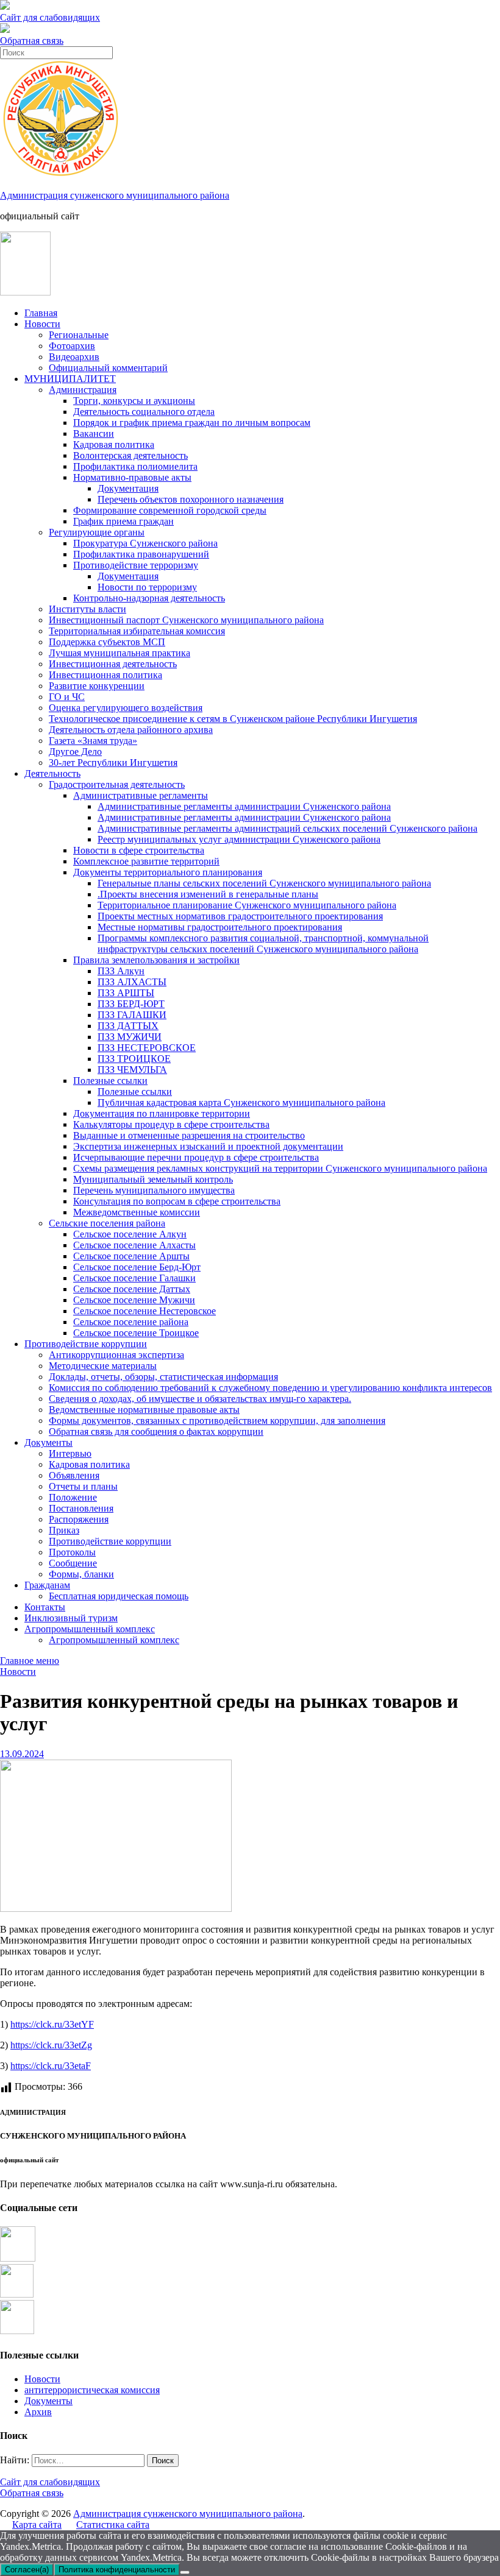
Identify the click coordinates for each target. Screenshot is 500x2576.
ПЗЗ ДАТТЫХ (128, 1026)
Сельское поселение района (131, 1322)
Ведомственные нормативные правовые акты (144, 1410)
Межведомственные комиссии (137, 1212)
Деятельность (52, 773)
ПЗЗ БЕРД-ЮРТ (131, 1004)
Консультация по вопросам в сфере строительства (177, 1201)
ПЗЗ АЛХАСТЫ (132, 982)
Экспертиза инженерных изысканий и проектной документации (208, 1146)
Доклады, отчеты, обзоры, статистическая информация (163, 1377)
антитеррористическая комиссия (92, 2390)
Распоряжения (79, 1519)
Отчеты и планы (83, 1486)
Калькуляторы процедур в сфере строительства (171, 1124)
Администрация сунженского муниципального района (115, 195)
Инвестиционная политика (105, 675)
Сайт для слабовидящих (50, 2482)
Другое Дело (75, 752)
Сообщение (73, 1563)
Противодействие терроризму (136, 565)
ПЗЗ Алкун (121, 971)
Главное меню (30, 1661)
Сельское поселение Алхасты (134, 1245)
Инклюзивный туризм (71, 1618)
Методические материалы (103, 1366)
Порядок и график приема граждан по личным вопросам (192, 423)
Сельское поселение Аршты (131, 1256)
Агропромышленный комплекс (90, 1629)
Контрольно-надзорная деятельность (149, 598)
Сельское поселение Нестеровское (145, 1311)
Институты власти (87, 609)
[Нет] (185, 2572)
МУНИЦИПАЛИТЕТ (70, 379)
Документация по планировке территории (162, 1113)
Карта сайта (37, 2525)
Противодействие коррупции (86, 1344)
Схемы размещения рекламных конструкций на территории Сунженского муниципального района (280, 1168)
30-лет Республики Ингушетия (113, 763)
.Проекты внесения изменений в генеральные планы (208, 894)
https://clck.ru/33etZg (51, 2045)
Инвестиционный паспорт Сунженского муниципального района (186, 620)
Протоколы (72, 1552)
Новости (42, 324)
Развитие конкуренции (97, 686)
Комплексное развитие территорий (146, 861)
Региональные (79, 335)
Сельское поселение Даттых (132, 1289)
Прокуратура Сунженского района (145, 543)
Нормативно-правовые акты (132, 477)
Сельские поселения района (107, 1223)
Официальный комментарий (108, 368)
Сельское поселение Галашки (134, 1278)
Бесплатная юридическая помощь (119, 1596)
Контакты (45, 1607)
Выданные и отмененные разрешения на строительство (189, 1135)
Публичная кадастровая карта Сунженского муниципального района (241, 1102)
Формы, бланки (81, 1574)
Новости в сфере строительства (139, 850)
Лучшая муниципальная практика (120, 653)
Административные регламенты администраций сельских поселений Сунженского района (287, 828)
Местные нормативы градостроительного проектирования (220, 927)
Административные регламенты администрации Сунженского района (244, 806)
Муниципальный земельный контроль (153, 1179)
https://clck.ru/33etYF (52, 2024)
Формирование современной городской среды (170, 510)
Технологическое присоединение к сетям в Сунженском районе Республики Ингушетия (233, 719)
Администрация (83, 390)
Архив (38, 2412)
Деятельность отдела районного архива (131, 730)
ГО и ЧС (67, 697)
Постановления (81, 1508)
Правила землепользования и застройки (156, 960)
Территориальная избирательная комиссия (137, 631)
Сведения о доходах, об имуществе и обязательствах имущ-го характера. (200, 1399)
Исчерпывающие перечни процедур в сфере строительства (196, 1157)
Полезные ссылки (110, 1081)
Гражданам (47, 1585)
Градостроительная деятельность (117, 784)
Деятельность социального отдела (144, 412)
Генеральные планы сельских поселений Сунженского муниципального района (264, 883)
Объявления (74, 1475)
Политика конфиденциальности (117, 2570)
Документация (128, 488)
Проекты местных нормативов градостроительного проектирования (240, 916)
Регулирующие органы (97, 532)
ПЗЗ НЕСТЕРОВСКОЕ (147, 1048)
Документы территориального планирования (168, 872)
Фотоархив (72, 346)
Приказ (64, 1530)
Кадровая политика (114, 444)
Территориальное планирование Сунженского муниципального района (247, 905)
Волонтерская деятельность (130, 455)
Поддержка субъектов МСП (107, 642)
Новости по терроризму (147, 587)
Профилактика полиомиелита (135, 466)
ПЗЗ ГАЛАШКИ (132, 1015)
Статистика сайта (113, 2525)
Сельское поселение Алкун (130, 1234)
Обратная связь (32, 41)
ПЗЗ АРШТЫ (126, 993)
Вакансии (94, 433)
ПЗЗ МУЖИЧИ (130, 1037)
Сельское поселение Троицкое (136, 1333)
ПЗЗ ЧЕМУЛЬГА (132, 1070)
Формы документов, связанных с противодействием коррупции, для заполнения (217, 1421)
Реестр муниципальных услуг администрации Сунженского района (239, 839)
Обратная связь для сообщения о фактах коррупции (156, 1431)
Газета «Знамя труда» (93, 741)
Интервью (70, 1453)
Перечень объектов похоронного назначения (191, 499)
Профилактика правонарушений (141, 554)
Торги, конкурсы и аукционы (134, 401)
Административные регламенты (141, 795)
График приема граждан (123, 521)
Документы (48, 1442)
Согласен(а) (27, 2570)
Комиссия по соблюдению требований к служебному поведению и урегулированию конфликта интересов (270, 1388)
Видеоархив (74, 357)
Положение (73, 1497)
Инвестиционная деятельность (113, 664)
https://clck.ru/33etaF (51, 2066)
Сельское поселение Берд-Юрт (137, 1267)
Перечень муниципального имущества (154, 1190)
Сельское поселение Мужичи (134, 1300)
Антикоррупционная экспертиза (116, 1355)
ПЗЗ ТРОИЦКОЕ (134, 1059)
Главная (41, 313)
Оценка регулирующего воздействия (126, 708)
